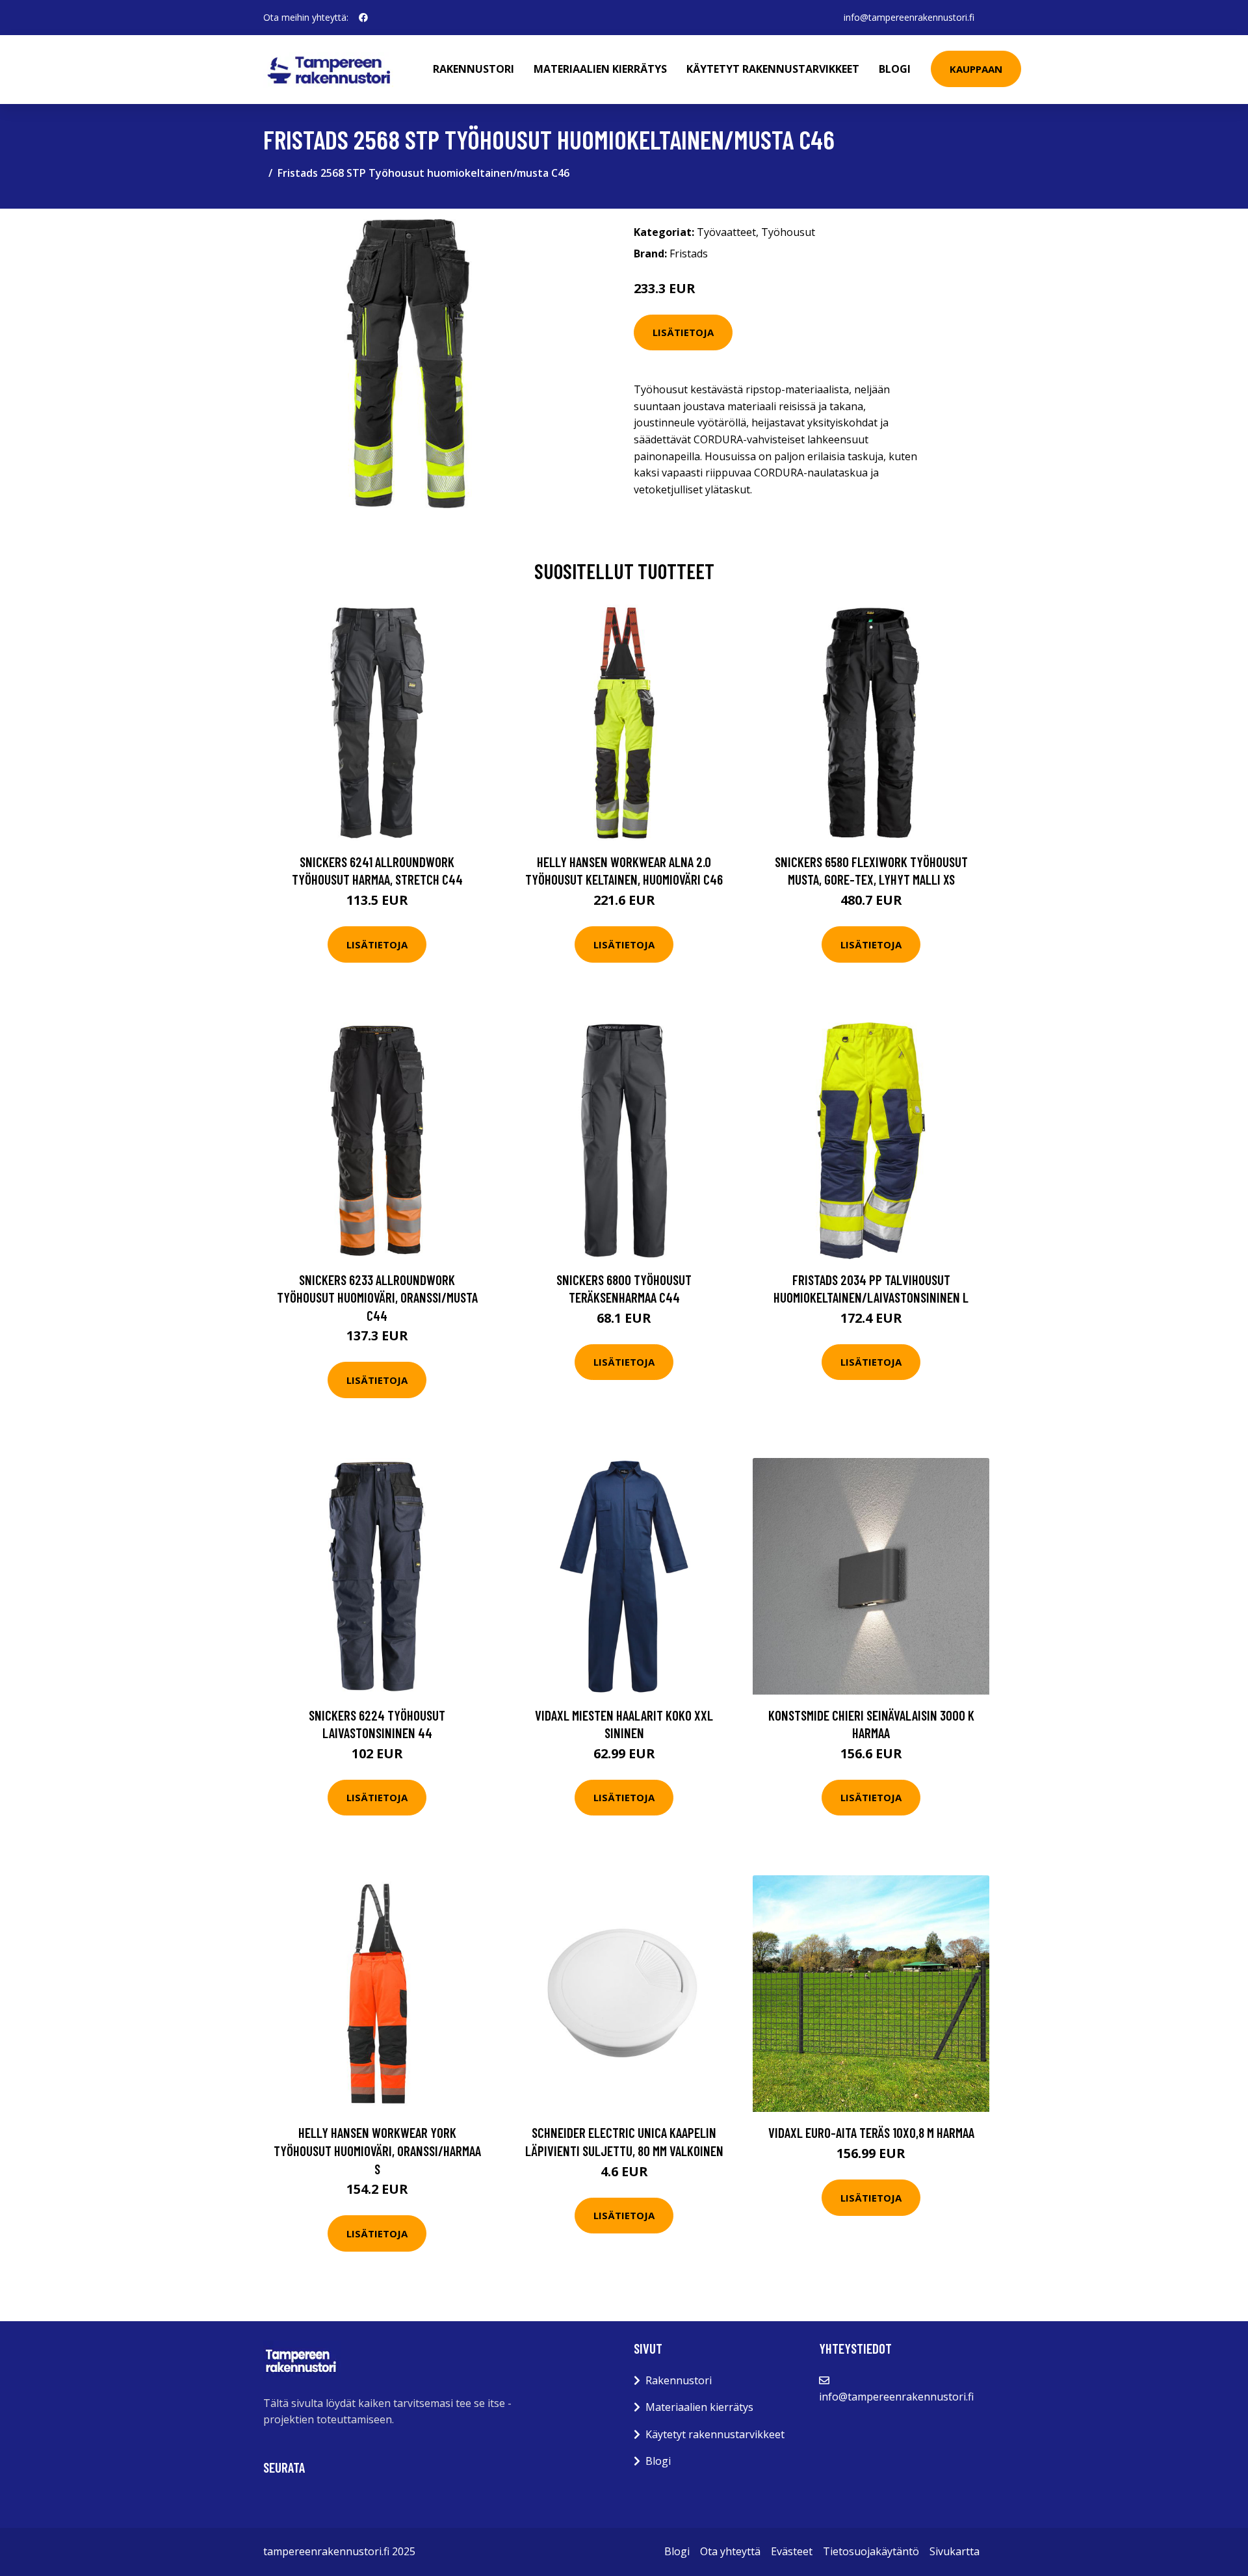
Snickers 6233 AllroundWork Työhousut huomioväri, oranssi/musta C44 (377, 1297)
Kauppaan (976, 69)
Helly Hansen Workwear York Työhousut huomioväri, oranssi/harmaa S (377, 2150)
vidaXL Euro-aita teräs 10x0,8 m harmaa (871, 2132)
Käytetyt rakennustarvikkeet (773, 69)
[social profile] (363, 18)
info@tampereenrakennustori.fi (909, 17)
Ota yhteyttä (730, 2551)
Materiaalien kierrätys (600, 69)
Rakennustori (474, 69)
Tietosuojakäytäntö (871, 2551)
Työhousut (788, 232)
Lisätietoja (683, 332)
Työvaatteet (726, 232)
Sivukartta (955, 2551)
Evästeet (792, 2551)
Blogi (895, 69)
